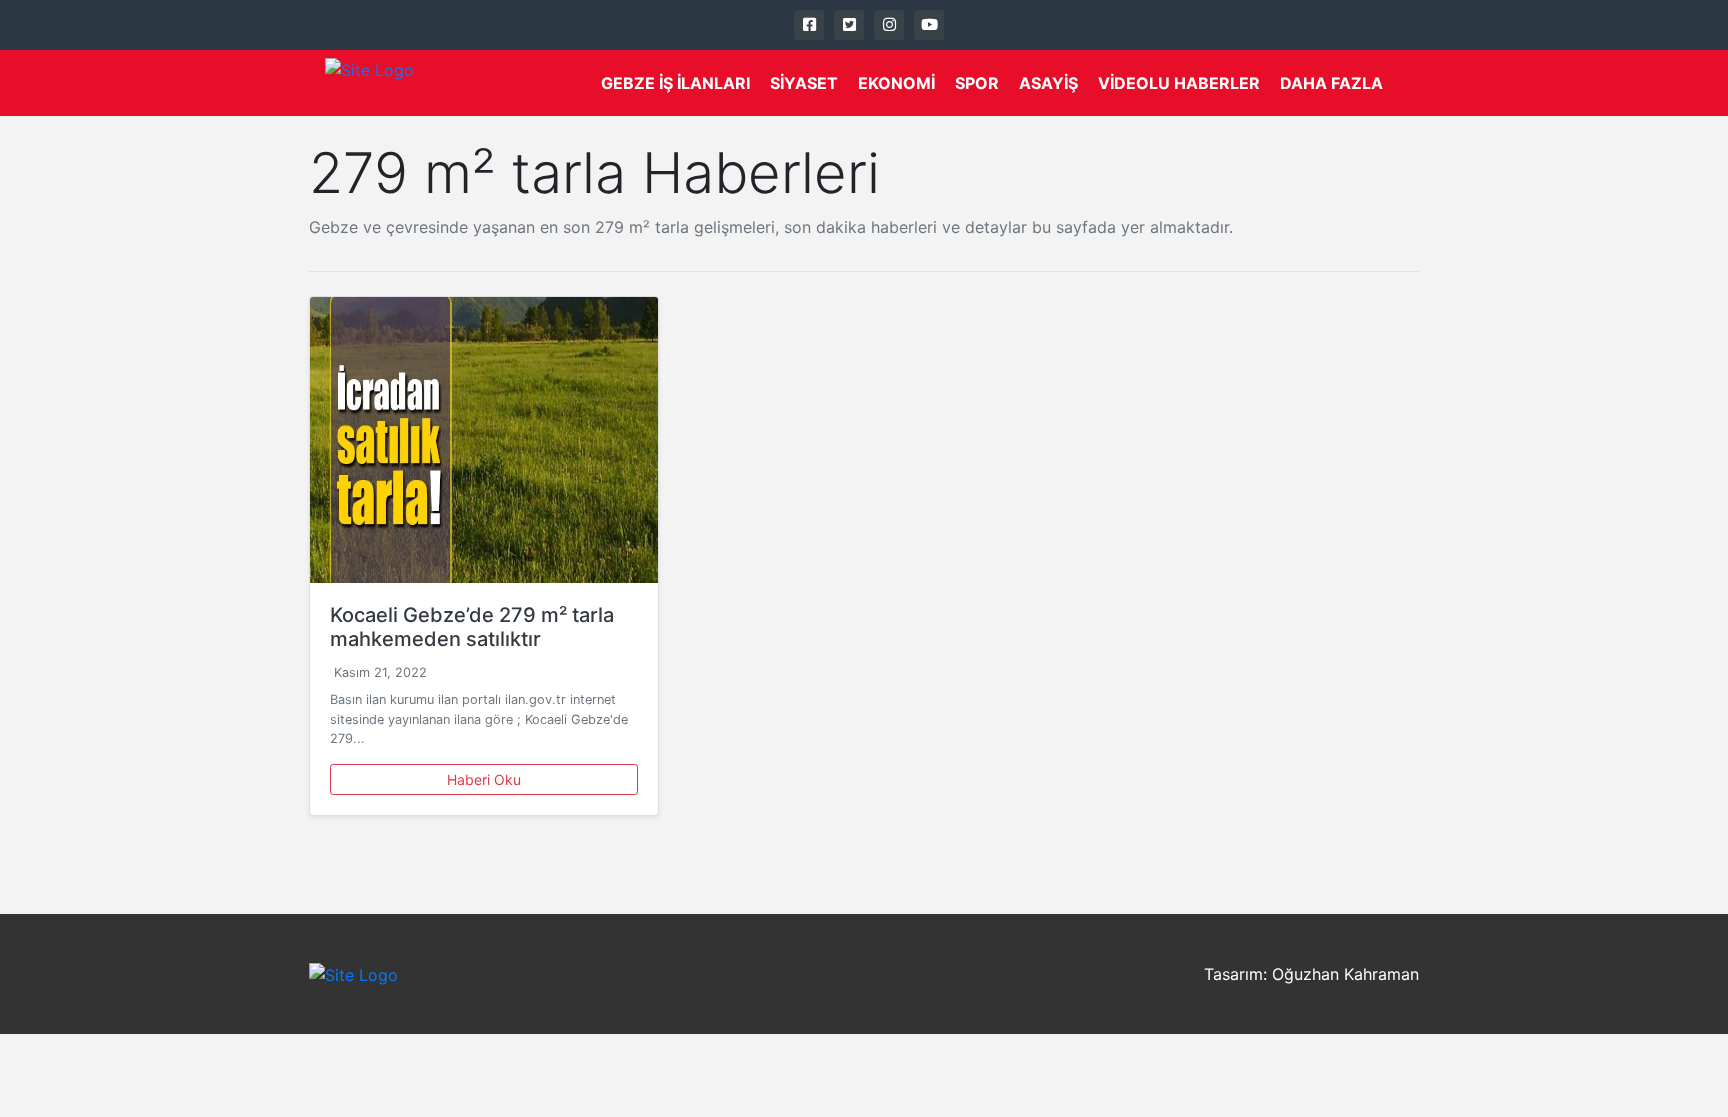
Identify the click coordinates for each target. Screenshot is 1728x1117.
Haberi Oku (484, 779)
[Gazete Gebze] (369, 83)
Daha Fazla (1331, 83)
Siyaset (804, 83)
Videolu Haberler (1179, 83)
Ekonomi (896, 83)
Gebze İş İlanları (675, 83)
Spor (977, 83)
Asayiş (1048, 83)
